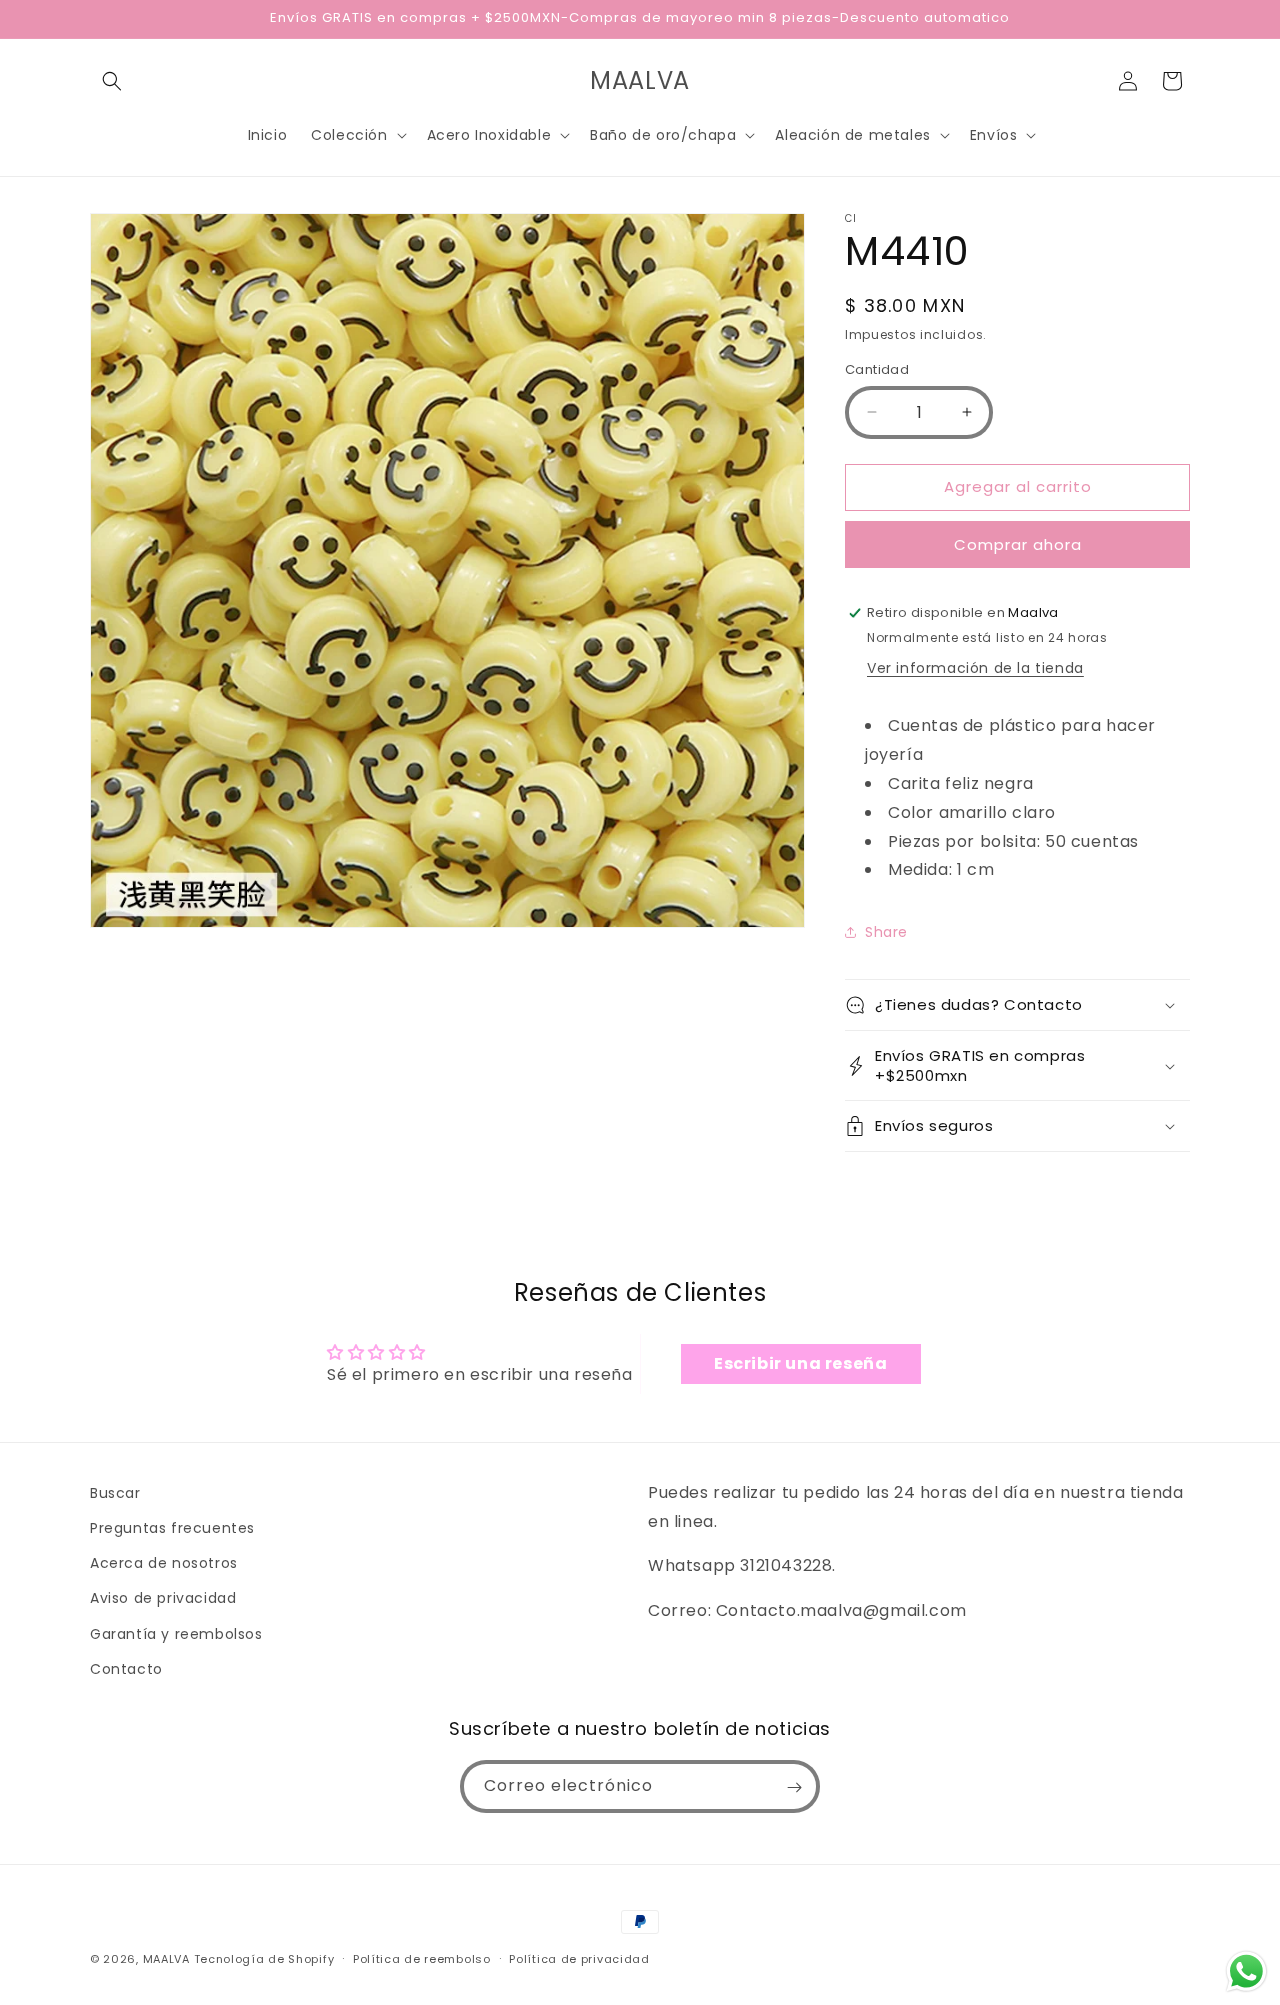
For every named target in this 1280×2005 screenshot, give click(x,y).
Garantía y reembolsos (176, 1634)
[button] (112, 81)
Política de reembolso (422, 1958)
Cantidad (877, 369)
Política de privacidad (579, 1958)
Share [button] (886, 932)
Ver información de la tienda (975, 668)
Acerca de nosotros (164, 1563)
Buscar (115, 1493)
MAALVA (166, 1959)
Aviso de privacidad (163, 1599)
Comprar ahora (1018, 544)
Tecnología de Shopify (264, 1959)
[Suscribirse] (794, 1787)
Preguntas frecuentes (172, 1528)
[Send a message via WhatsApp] (1246, 1971)
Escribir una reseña (800, 1363)
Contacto (126, 1669)
